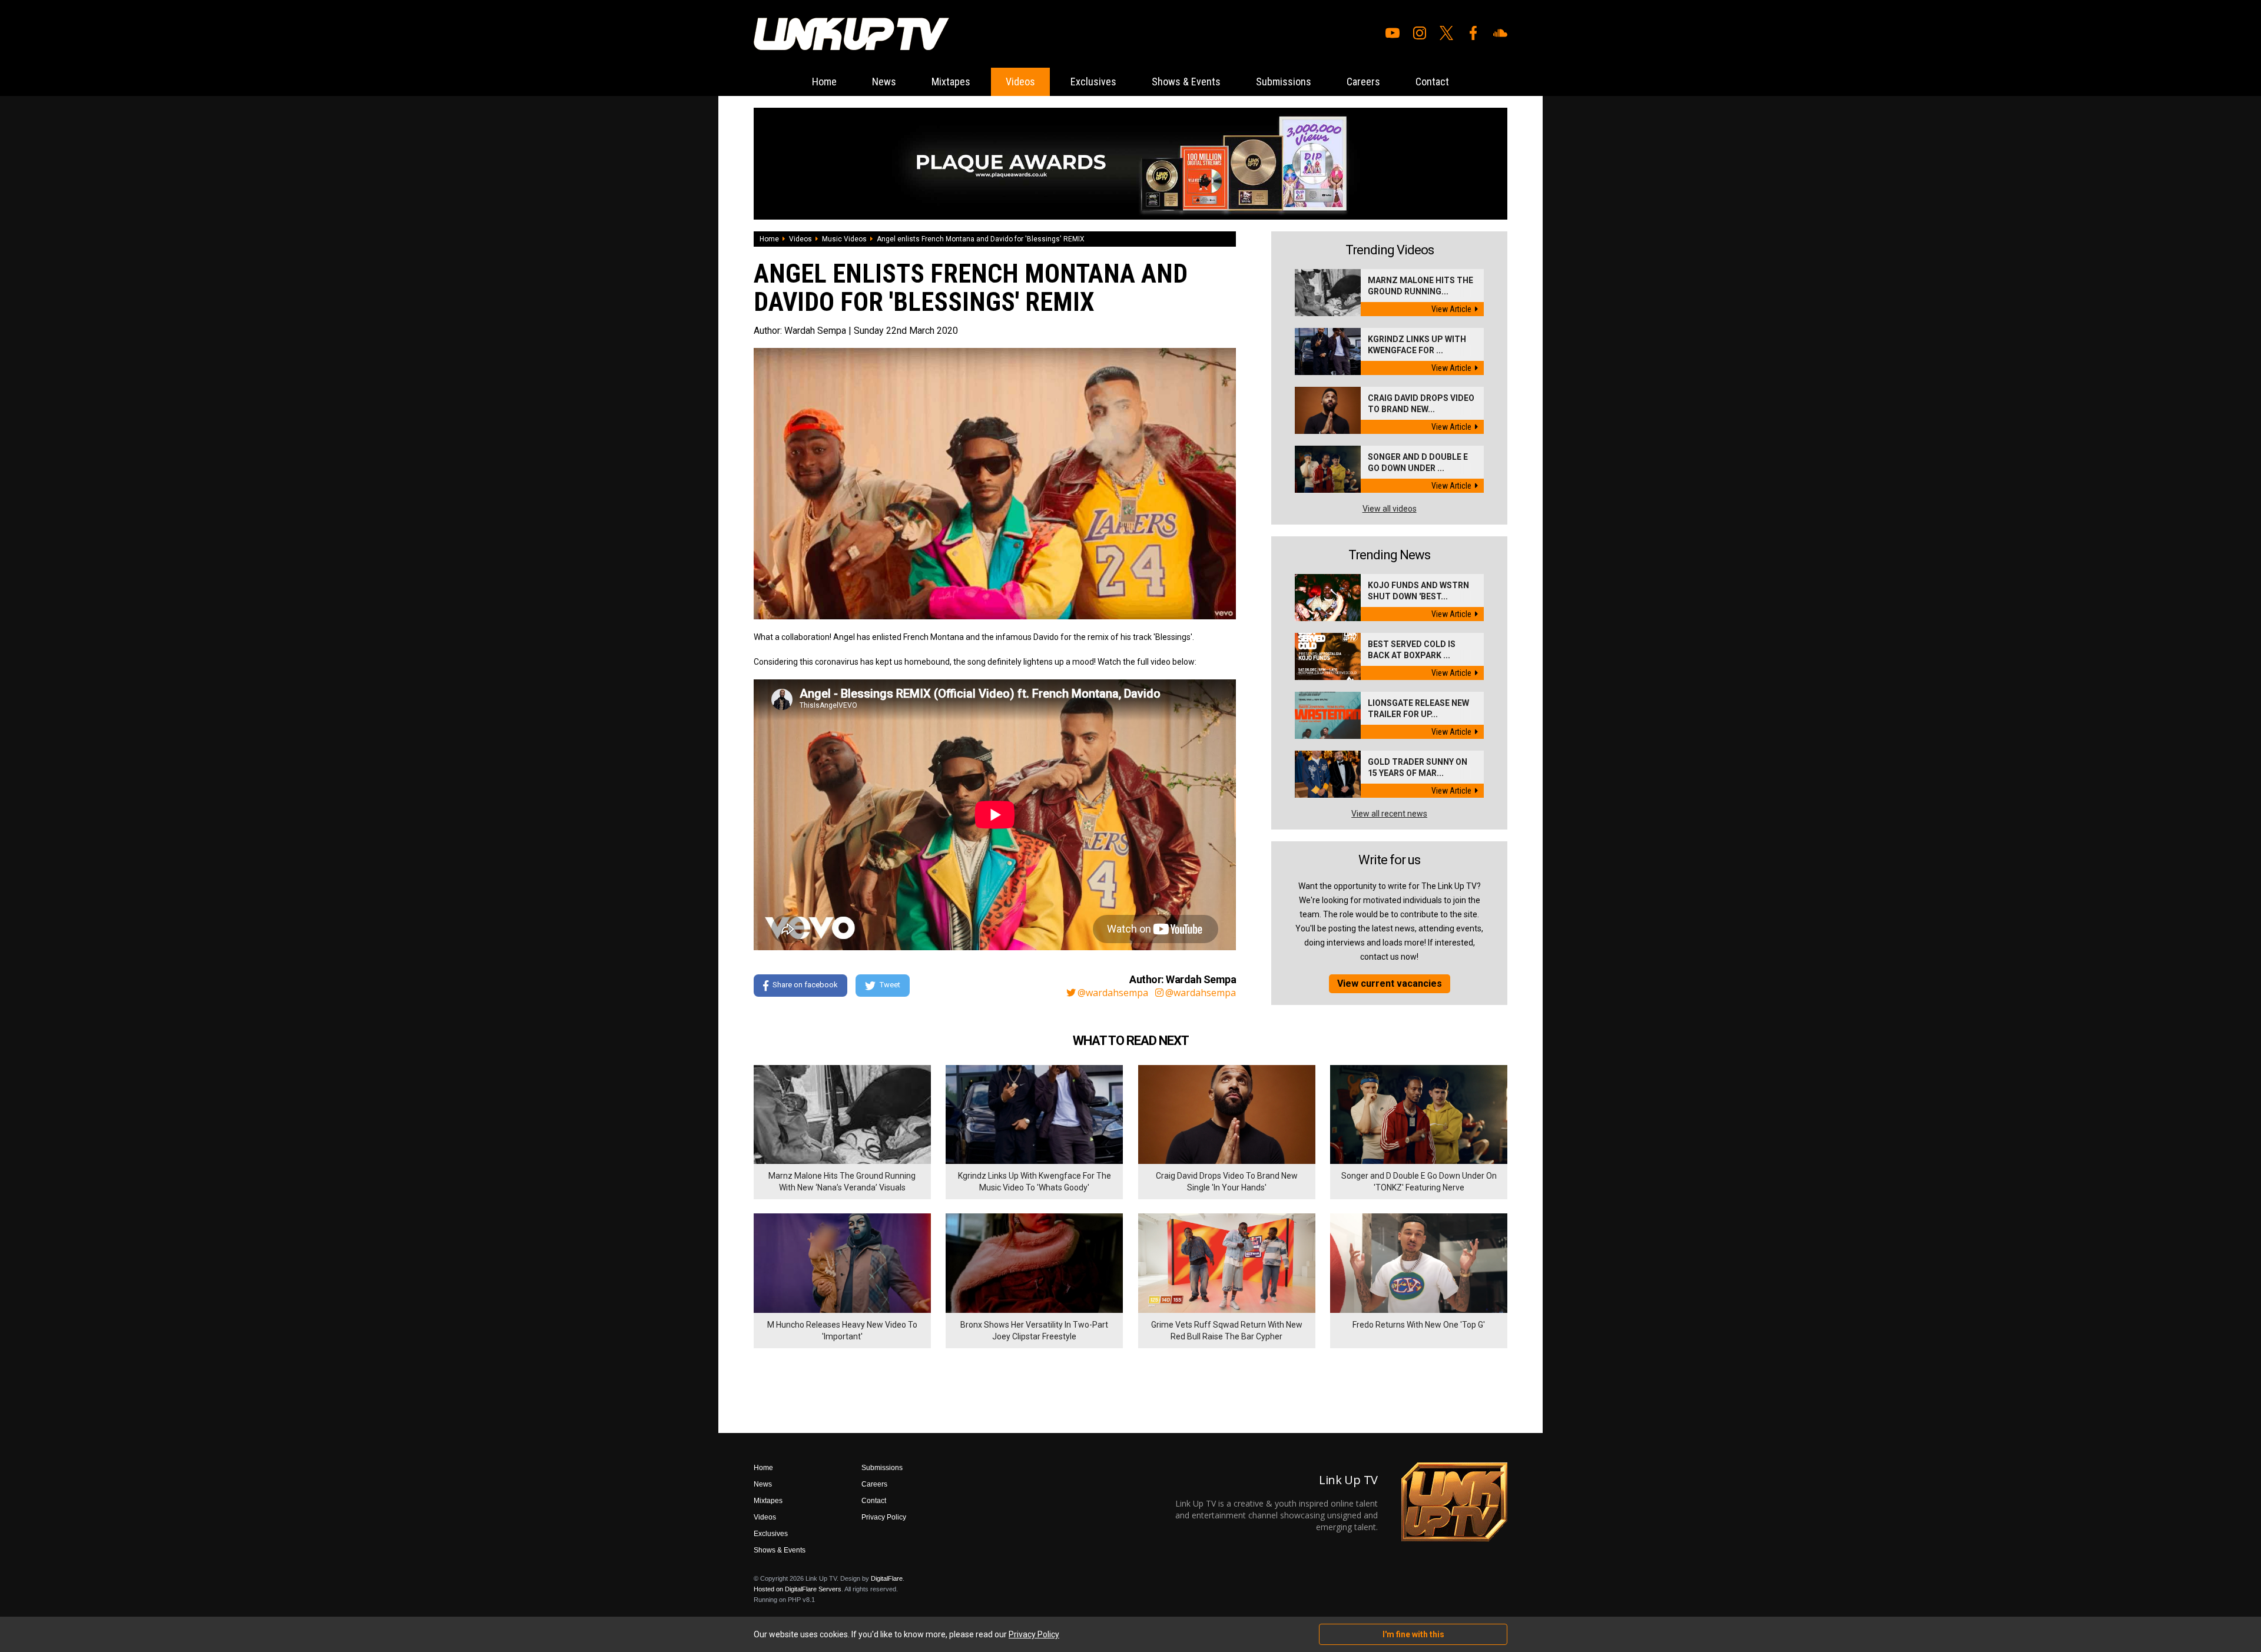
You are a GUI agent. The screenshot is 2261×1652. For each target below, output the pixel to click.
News (884, 82)
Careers (1363, 82)
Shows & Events (1186, 82)
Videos (1020, 82)
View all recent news (1389, 814)
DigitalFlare (887, 1578)
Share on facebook (805, 985)
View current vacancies (1390, 983)
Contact (1432, 82)
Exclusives (1093, 82)
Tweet (890, 985)
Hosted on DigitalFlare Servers (798, 1589)
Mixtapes (951, 82)
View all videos (1390, 509)
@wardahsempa (1113, 993)
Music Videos (844, 239)
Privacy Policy (884, 1517)
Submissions (1284, 82)
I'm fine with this (1413, 1634)
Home (824, 82)
